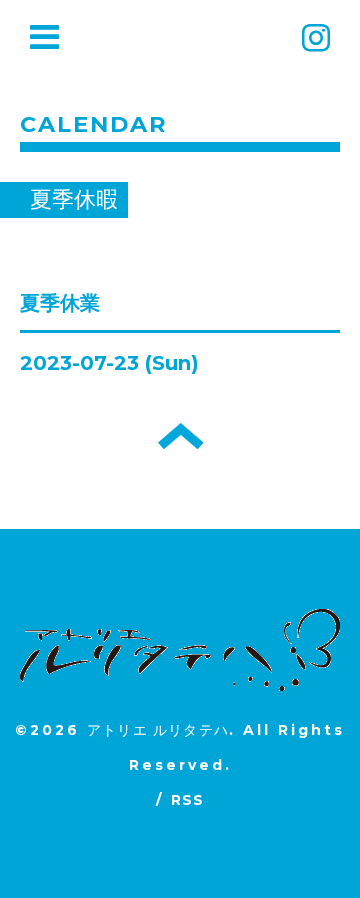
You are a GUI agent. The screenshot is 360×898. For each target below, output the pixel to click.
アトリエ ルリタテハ (158, 730)
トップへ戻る (180, 436)
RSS (188, 800)
